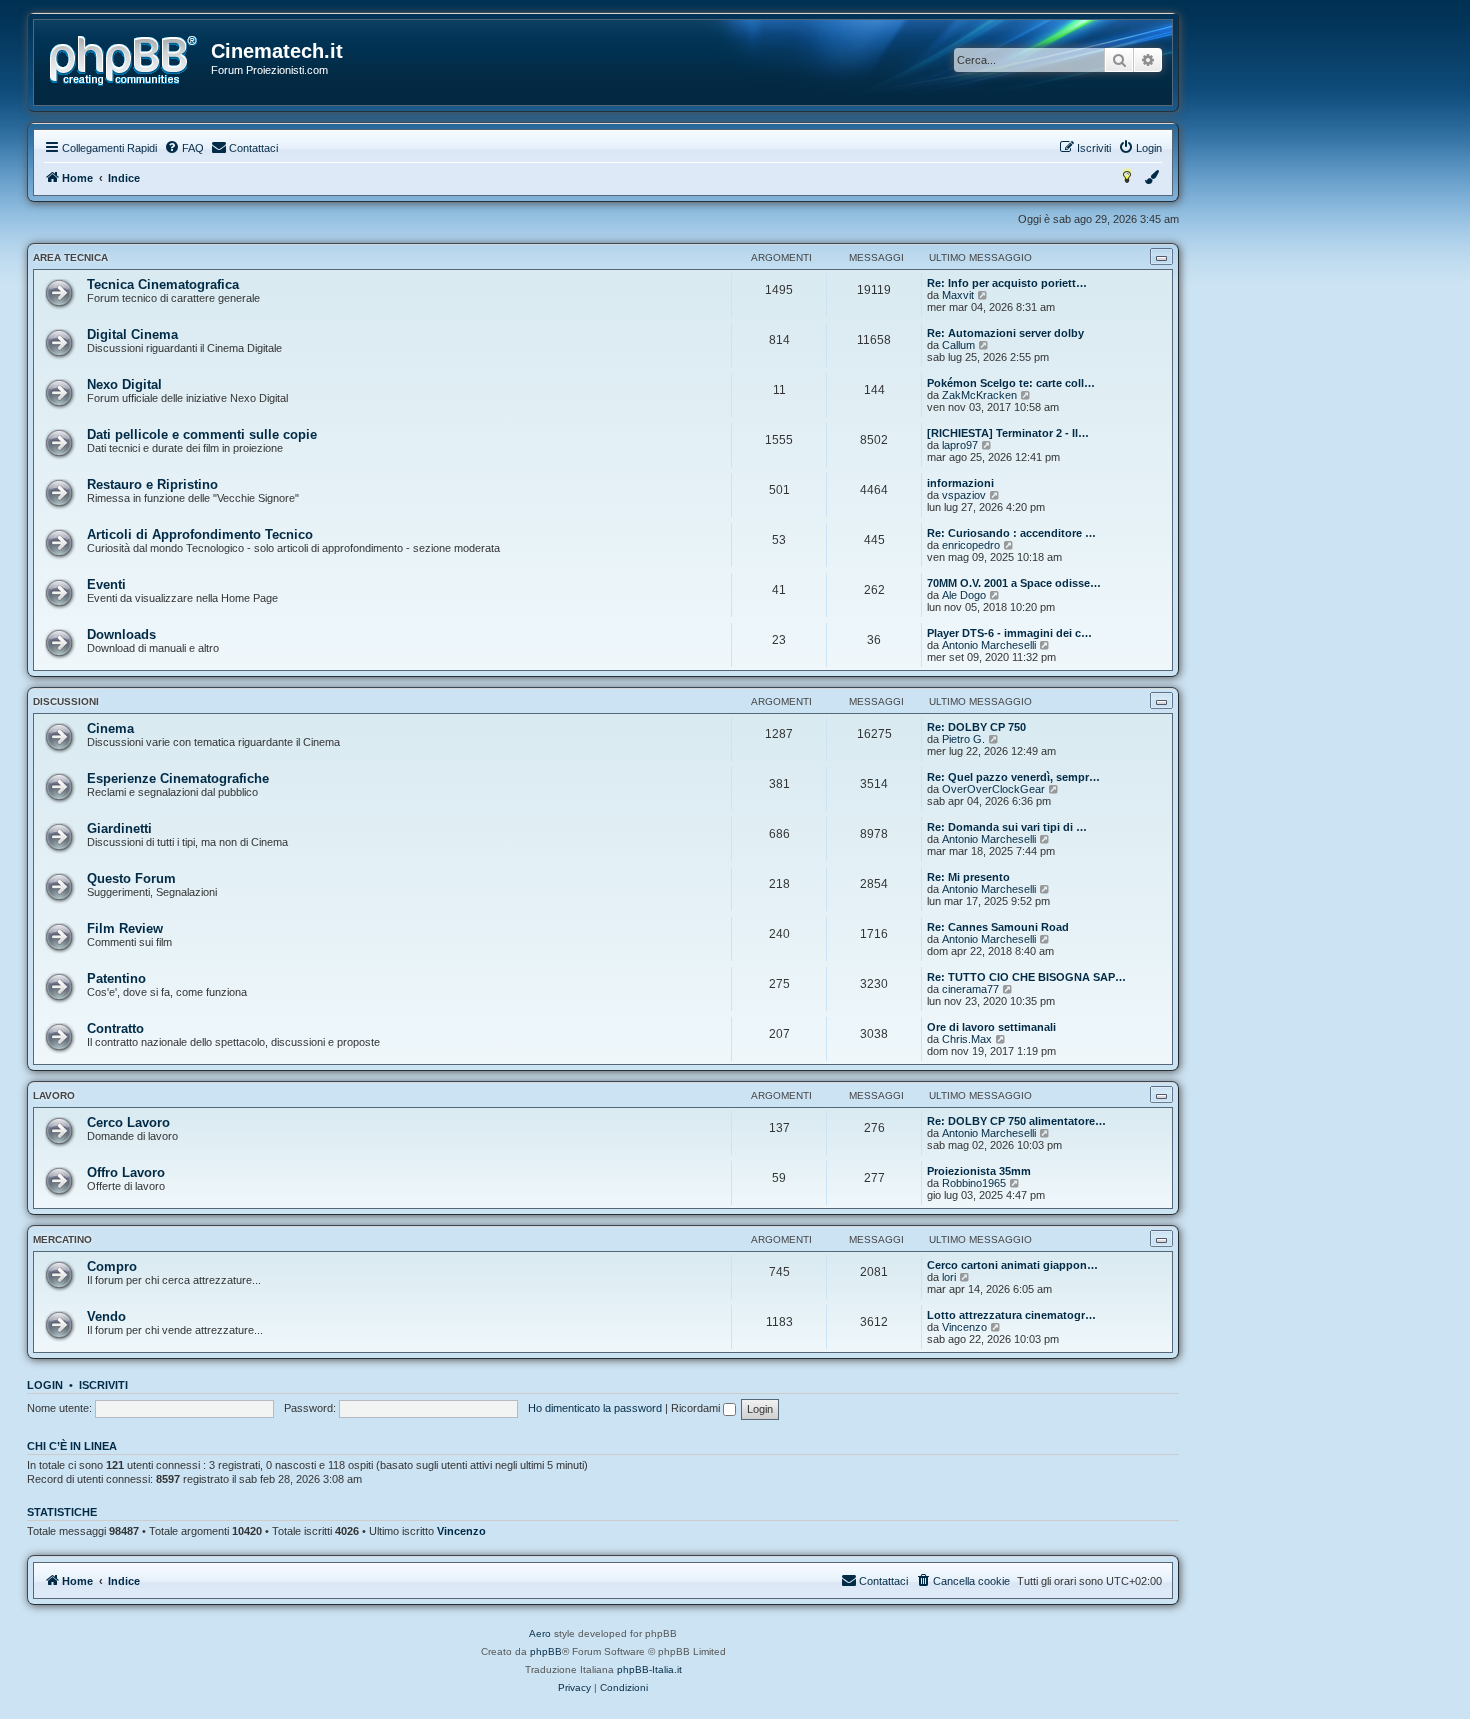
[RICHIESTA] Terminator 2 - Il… (1008, 433)
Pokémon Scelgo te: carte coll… (1011, 383)
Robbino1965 (974, 1183)
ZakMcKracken (979, 395)
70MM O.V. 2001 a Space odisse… (1014, 583)
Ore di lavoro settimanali (991, 1027)
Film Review (125, 928)
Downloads (121, 634)
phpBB (546, 1651)
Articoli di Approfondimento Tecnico (200, 534)
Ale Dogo (964, 595)
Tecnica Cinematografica (163, 284)
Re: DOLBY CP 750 (976, 727)
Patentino (116, 978)
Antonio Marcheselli (989, 645)
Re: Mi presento (968, 877)
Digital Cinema (132, 334)
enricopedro (971, 545)
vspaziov (964, 495)
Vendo (106, 1316)
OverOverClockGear (993, 789)
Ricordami (697, 1408)
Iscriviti (103, 1385)
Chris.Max (967, 1039)
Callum (958, 345)
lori (949, 1277)
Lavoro (54, 1095)
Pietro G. (963, 739)
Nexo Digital (124, 384)
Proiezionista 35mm (979, 1171)
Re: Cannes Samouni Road (998, 927)
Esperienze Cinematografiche (178, 778)
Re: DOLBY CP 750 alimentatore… (1016, 1121)
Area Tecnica (70, 257)
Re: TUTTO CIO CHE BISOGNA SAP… (1026, 977)
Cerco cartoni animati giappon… (1012, 1265)
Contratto (115, 1028)
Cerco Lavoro (128, 1122)
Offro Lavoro (126, 1172)
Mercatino (62, 1239)
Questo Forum (131, 878)
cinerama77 (970, 989)
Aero (540, 1633)
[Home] (123, 61)
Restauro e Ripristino (152, 484)
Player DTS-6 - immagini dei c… (1009, 633)
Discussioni (66, 701)
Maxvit (958, 295)
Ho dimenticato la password (595, 1408)
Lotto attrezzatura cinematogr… (1011, 1315)
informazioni (960, 483)
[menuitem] (184, 148)
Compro (112, 1266)
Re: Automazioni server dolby (1005, 333)
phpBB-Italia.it (649, 1669)
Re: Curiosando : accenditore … (1011, 533)
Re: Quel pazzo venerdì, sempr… (1013, 777)
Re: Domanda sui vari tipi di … (1007, 827)
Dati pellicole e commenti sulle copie (202, 434)
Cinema (110, 728)
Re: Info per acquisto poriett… (1007, 283)
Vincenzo (964, 1327)
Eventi (106, 584)
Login (45, 1385)
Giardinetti (119, 828)
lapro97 (960, 445)
